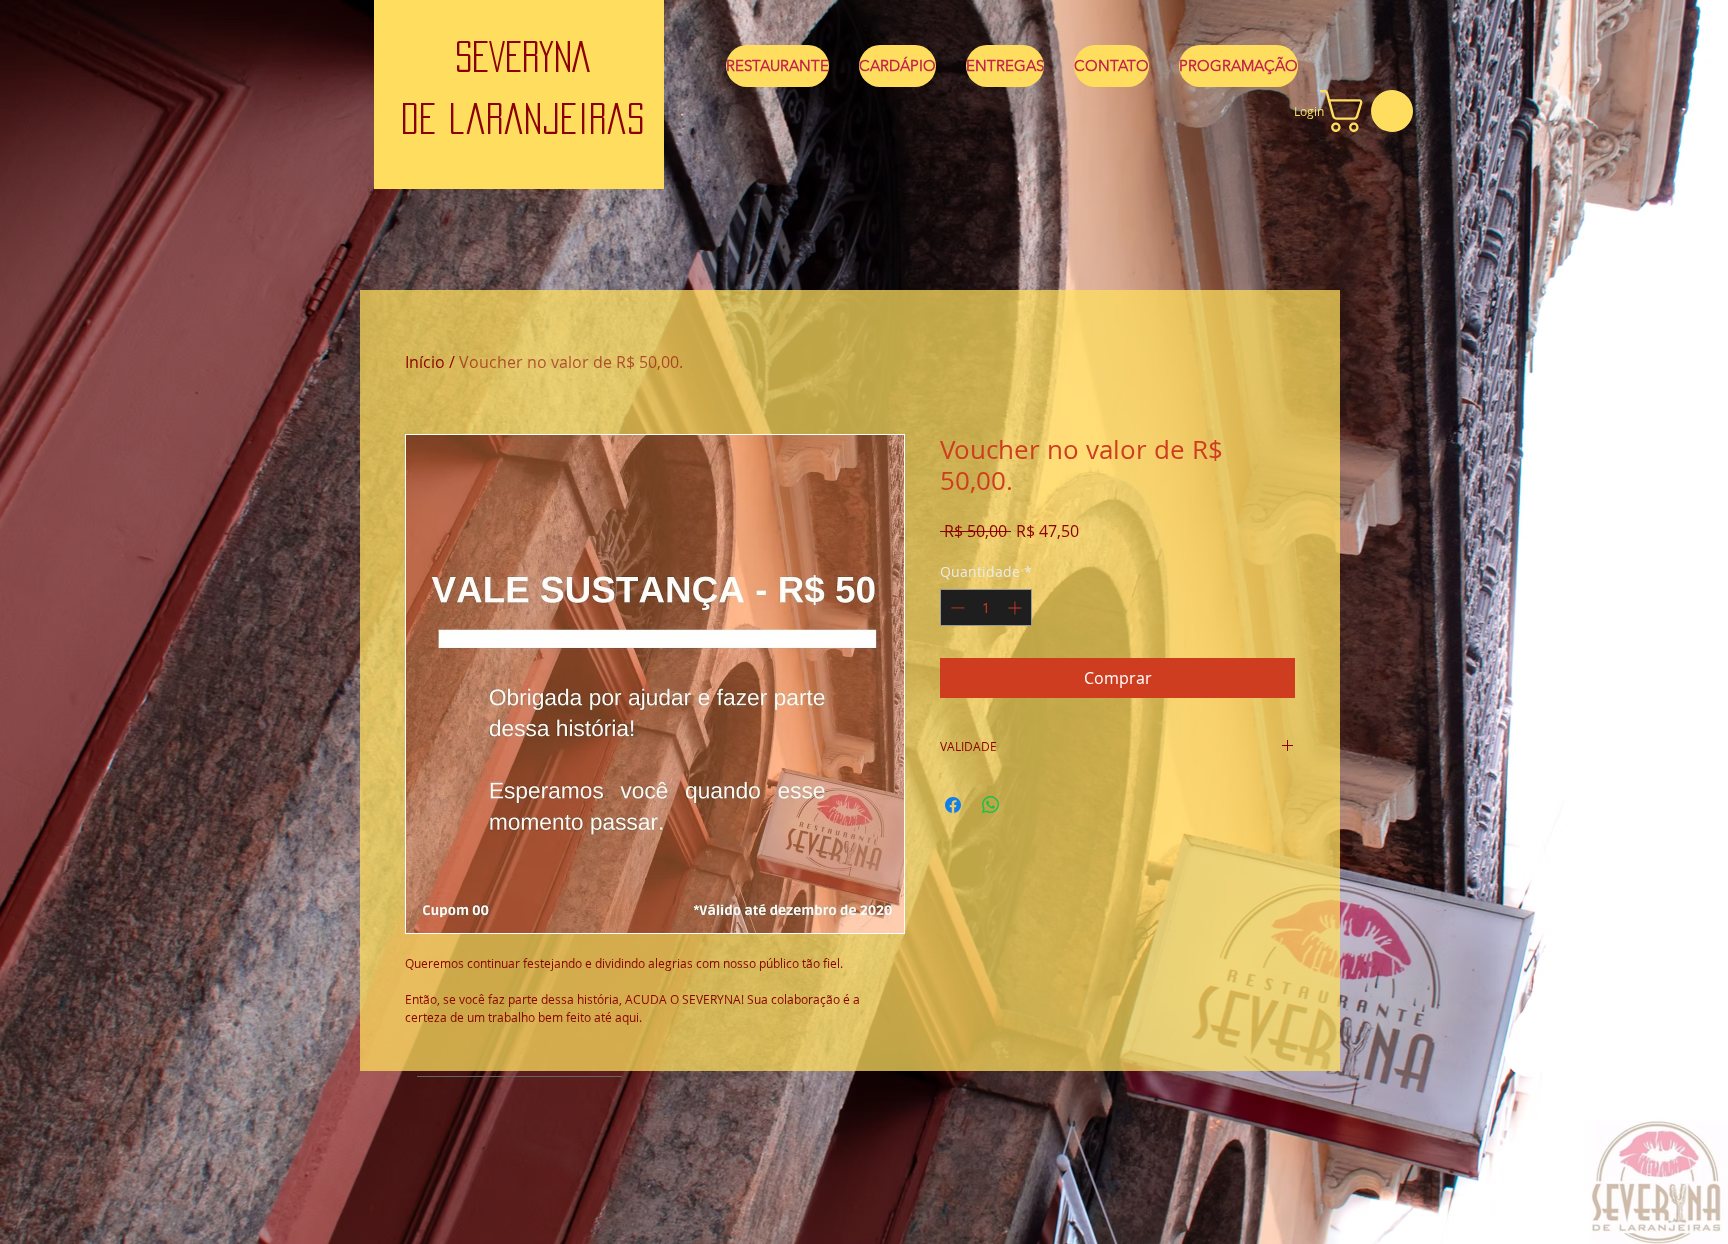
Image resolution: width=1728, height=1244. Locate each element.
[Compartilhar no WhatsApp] (991, 805)
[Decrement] (955, 607)
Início (425, 362)
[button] (1371, 111)
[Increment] (1016, 607)
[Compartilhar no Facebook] (953, 805)
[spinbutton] (986, 607)
